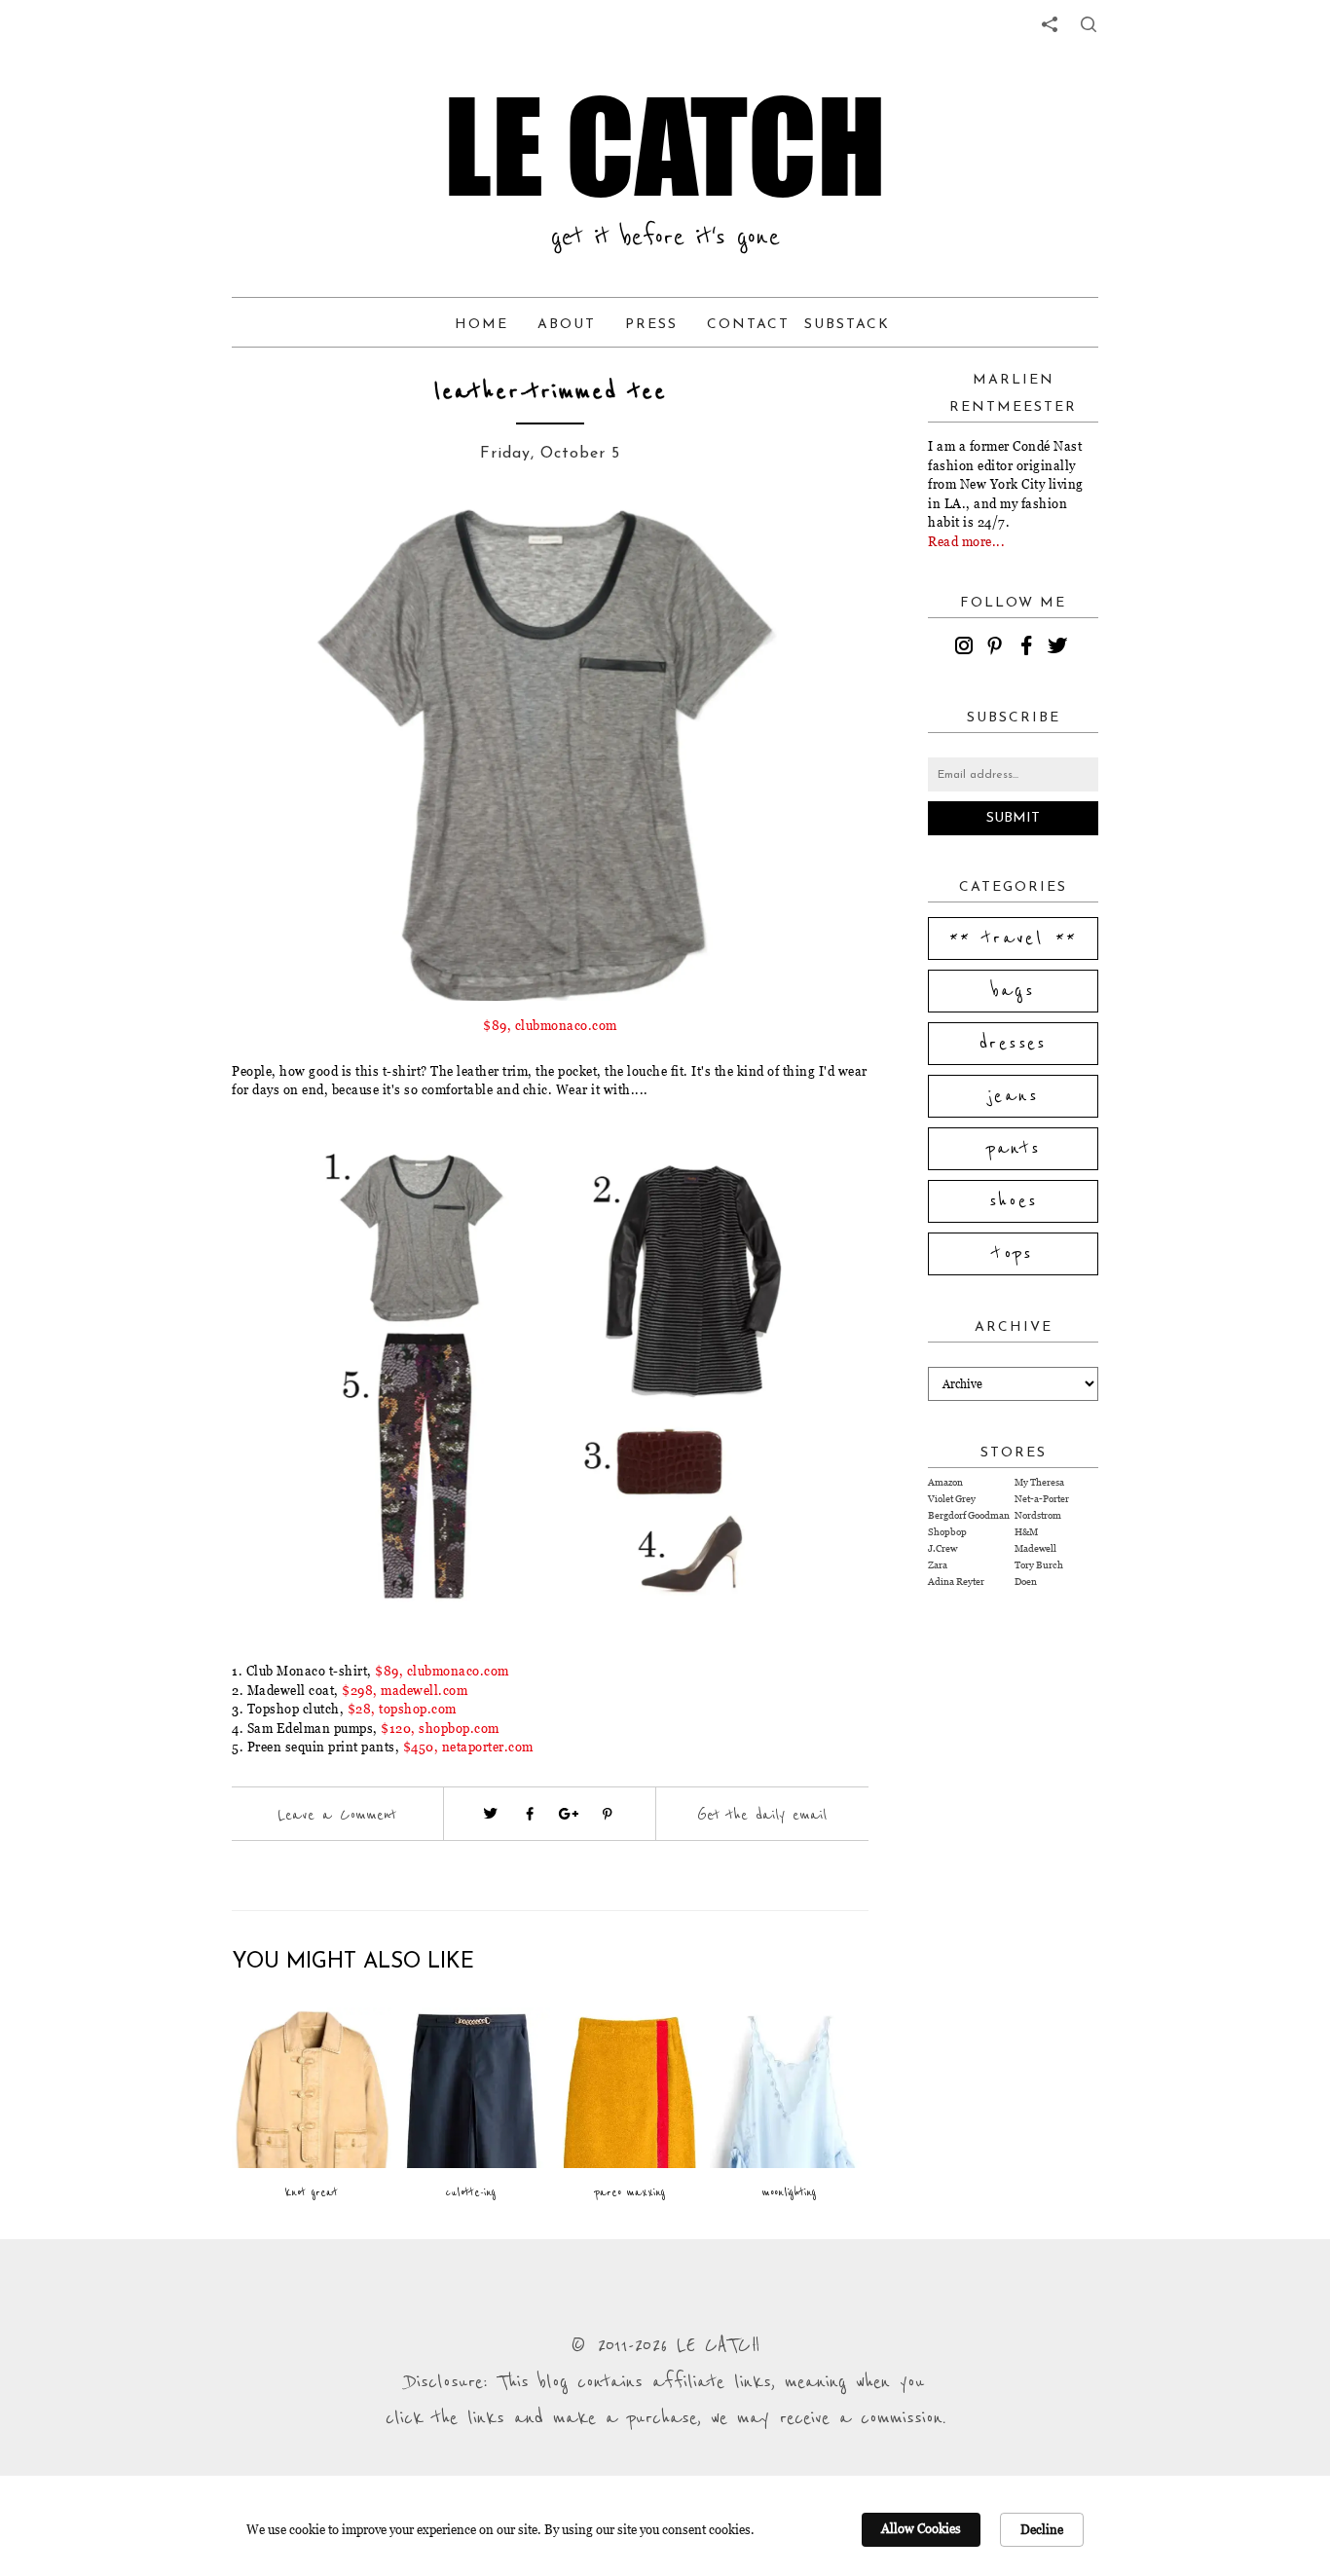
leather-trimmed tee (551, 392)
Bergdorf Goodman (969, 1515)
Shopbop (947, 1532)
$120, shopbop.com (440, 1728)
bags (1014, 991)
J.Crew (942, 1548)
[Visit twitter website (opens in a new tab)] (491, 1814)
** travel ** (1014, 938)
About (567, 325)
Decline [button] (1042, 2529)
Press (651, 325)
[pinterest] (998, 648)
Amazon (945, 1482)
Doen (1026, 1582)
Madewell (1035, 1548)
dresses (1013, 1044)
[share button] (1089, 24)
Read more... (966, 541)
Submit (1013, 818)
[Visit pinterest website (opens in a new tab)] (276, 547)
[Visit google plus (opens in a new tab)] (569, 1814)
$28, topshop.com (402, 1709)
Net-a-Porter (1042, 1499)
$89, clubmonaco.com (550, 1025)
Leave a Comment (337, 1815)
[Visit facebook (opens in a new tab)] (530, 1814)
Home (481, 325)
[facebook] (1029, 648)
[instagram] (967, 648)
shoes (1014, 1201)
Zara (938, 1565)
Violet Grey (952, 1499)
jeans (1013, 1096)
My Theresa (1039, 1482)
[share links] (1050, 24)
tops (1013, 1254)
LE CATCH (665, 146)
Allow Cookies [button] (921, 2528)
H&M (1026, 1532)
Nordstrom (1038, 1515)
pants (1014, 1149)
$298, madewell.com (405, 1690)
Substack (847, 325)
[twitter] (1060, 648)
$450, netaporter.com (468, 1747)
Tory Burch (1039, 1565)
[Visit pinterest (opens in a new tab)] (608, 1814)
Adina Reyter (956, 1582)
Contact (748, 325)
